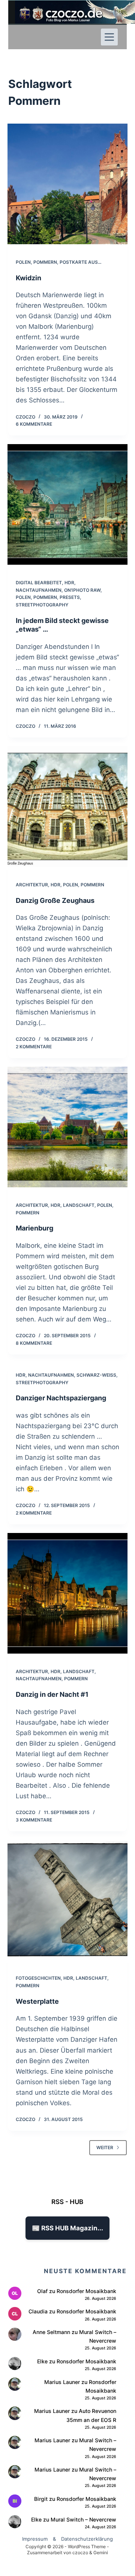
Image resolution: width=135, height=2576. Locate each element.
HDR (69, 583)
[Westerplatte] (68, 1900)
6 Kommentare (34, 424)
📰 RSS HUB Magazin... (67, 2228)
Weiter (105, 2147)
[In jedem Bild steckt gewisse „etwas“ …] (68, 504)
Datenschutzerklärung (87, 2539)
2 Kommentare (34, 1047)
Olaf (42, 2291)
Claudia (38, 2311)
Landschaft (79, 1205)
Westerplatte (37, 2001)
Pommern (45, 262)
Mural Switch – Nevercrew (83, 2519)
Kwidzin (28, 278)
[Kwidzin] (68, 184)
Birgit (41, 2499)
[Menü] (109, 37)
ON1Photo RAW (82, 590)
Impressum (35, 2539)
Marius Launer (62, 2382)
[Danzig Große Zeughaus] (68, 807)
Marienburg (34, 1228)
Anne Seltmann (51, 2332)
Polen (23, 262)
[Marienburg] (68, 1127)
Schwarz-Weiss (96, 1375)
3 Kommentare (34, 1820)
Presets (70, 597)
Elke (42, 2361)
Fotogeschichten (38, 1978)
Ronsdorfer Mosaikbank (86, 2291)
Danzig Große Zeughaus (55, 900)
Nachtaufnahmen (39, 590)
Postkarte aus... (80, 262)
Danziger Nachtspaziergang (61, 1398)
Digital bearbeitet (39, 583)
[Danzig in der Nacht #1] (68, 1593)
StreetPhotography (42, 605)
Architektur (32, 885)
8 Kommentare (34, 1343)
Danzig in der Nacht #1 (52, 1694)
